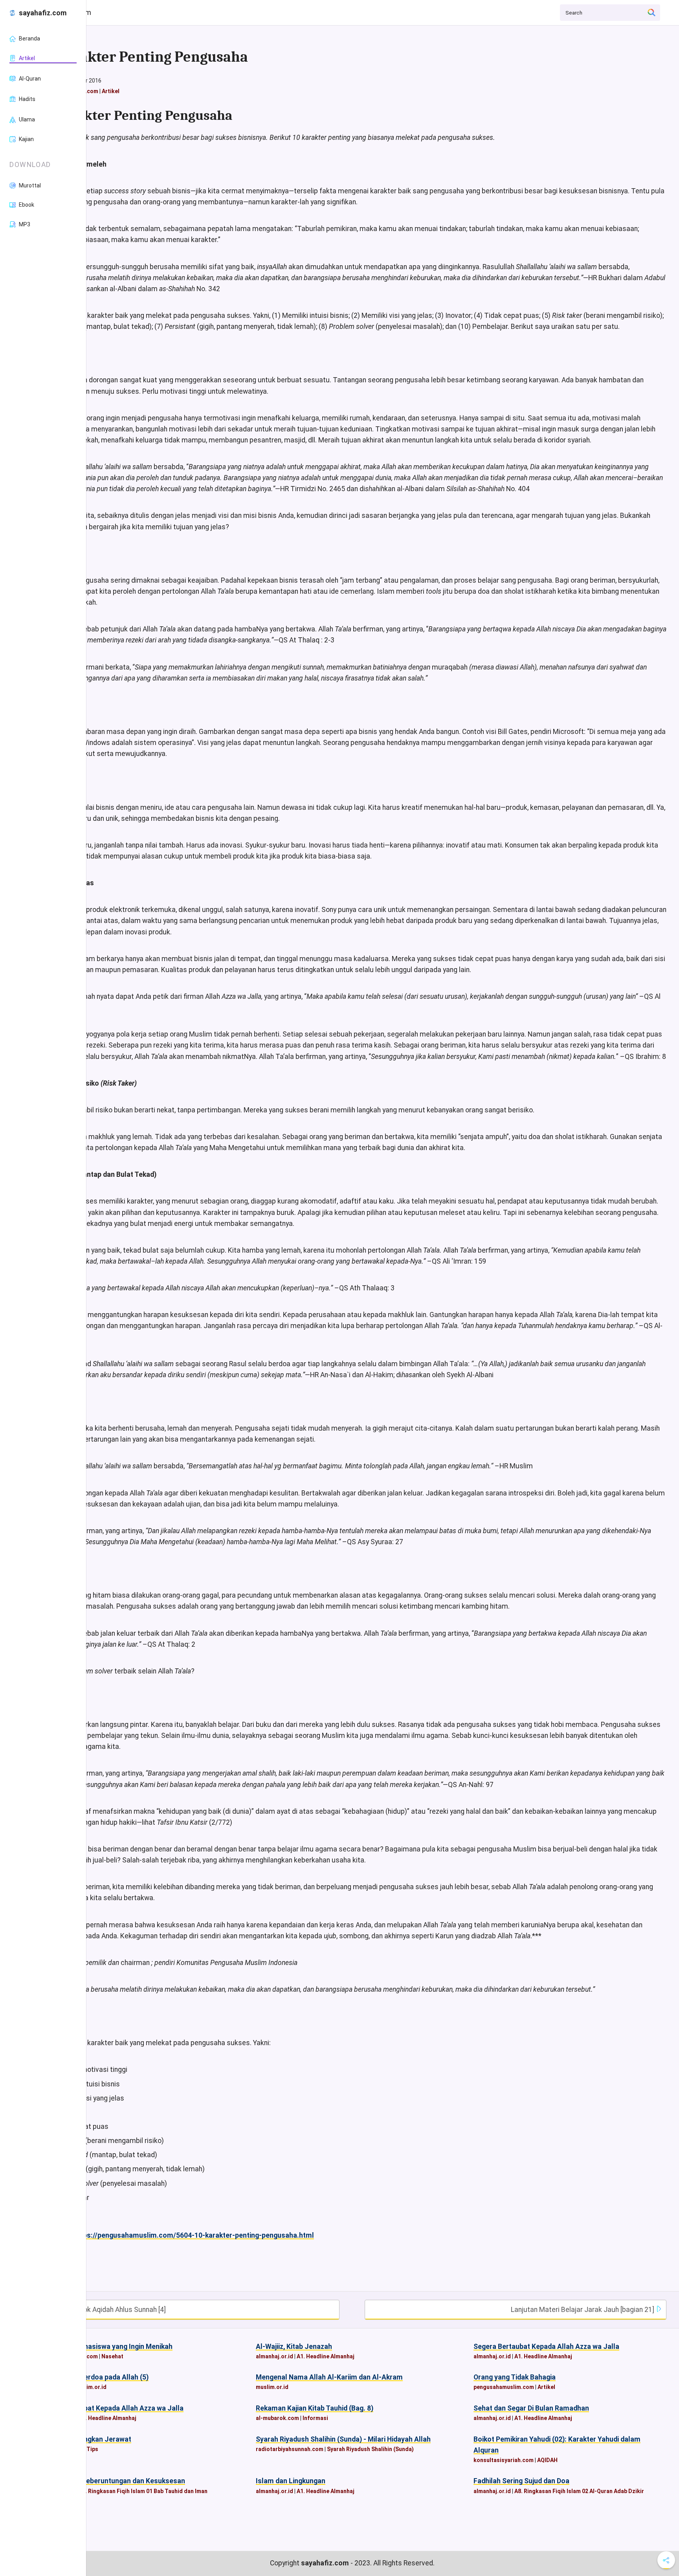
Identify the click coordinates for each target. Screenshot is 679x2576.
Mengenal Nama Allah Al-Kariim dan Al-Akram (329, 2377)
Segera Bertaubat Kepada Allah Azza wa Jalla (546, 2347)
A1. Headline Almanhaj (326, 2356)
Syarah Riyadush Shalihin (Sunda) (370, 2449)
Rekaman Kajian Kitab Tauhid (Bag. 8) (315, 2408)
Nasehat (112, 2356)
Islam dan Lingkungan (291, 2481)
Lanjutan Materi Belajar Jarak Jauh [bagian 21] (583, 2310)
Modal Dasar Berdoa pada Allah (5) (93, 2377)
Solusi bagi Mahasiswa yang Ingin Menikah (105, 2347)
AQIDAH (547, 2460)
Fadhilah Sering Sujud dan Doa (521, 2481)
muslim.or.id (90, 2387)
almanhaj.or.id (274, 2356)
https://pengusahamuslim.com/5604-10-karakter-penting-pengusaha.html (194, 2235)
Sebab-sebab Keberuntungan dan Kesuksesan (111, 2481)
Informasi (315, 2418)
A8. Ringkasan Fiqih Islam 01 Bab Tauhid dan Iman (143, 2491)
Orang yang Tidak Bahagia (515, 2377)
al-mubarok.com (277, 2418)
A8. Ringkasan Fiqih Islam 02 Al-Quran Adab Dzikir (579, 2491)
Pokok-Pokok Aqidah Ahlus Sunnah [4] (107, 2310)
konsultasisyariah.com (504, 2460)
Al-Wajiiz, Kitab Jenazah (294, 2347)
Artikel (111, 91)
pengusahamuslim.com (504, 2387)
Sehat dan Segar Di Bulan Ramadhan (531, 2408)
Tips (92, 2449)
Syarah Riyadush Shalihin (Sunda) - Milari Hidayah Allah (343, 2439)
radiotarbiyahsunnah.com (290, 2449)
